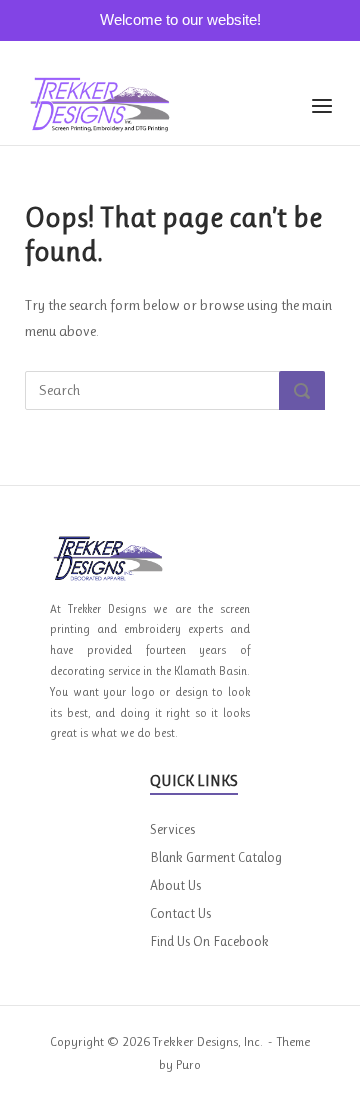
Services (172, 829)
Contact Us (180, 913)
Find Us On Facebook (209, 941)
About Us (175, 885)
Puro (188, 1064)
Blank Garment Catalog (216, 857)
